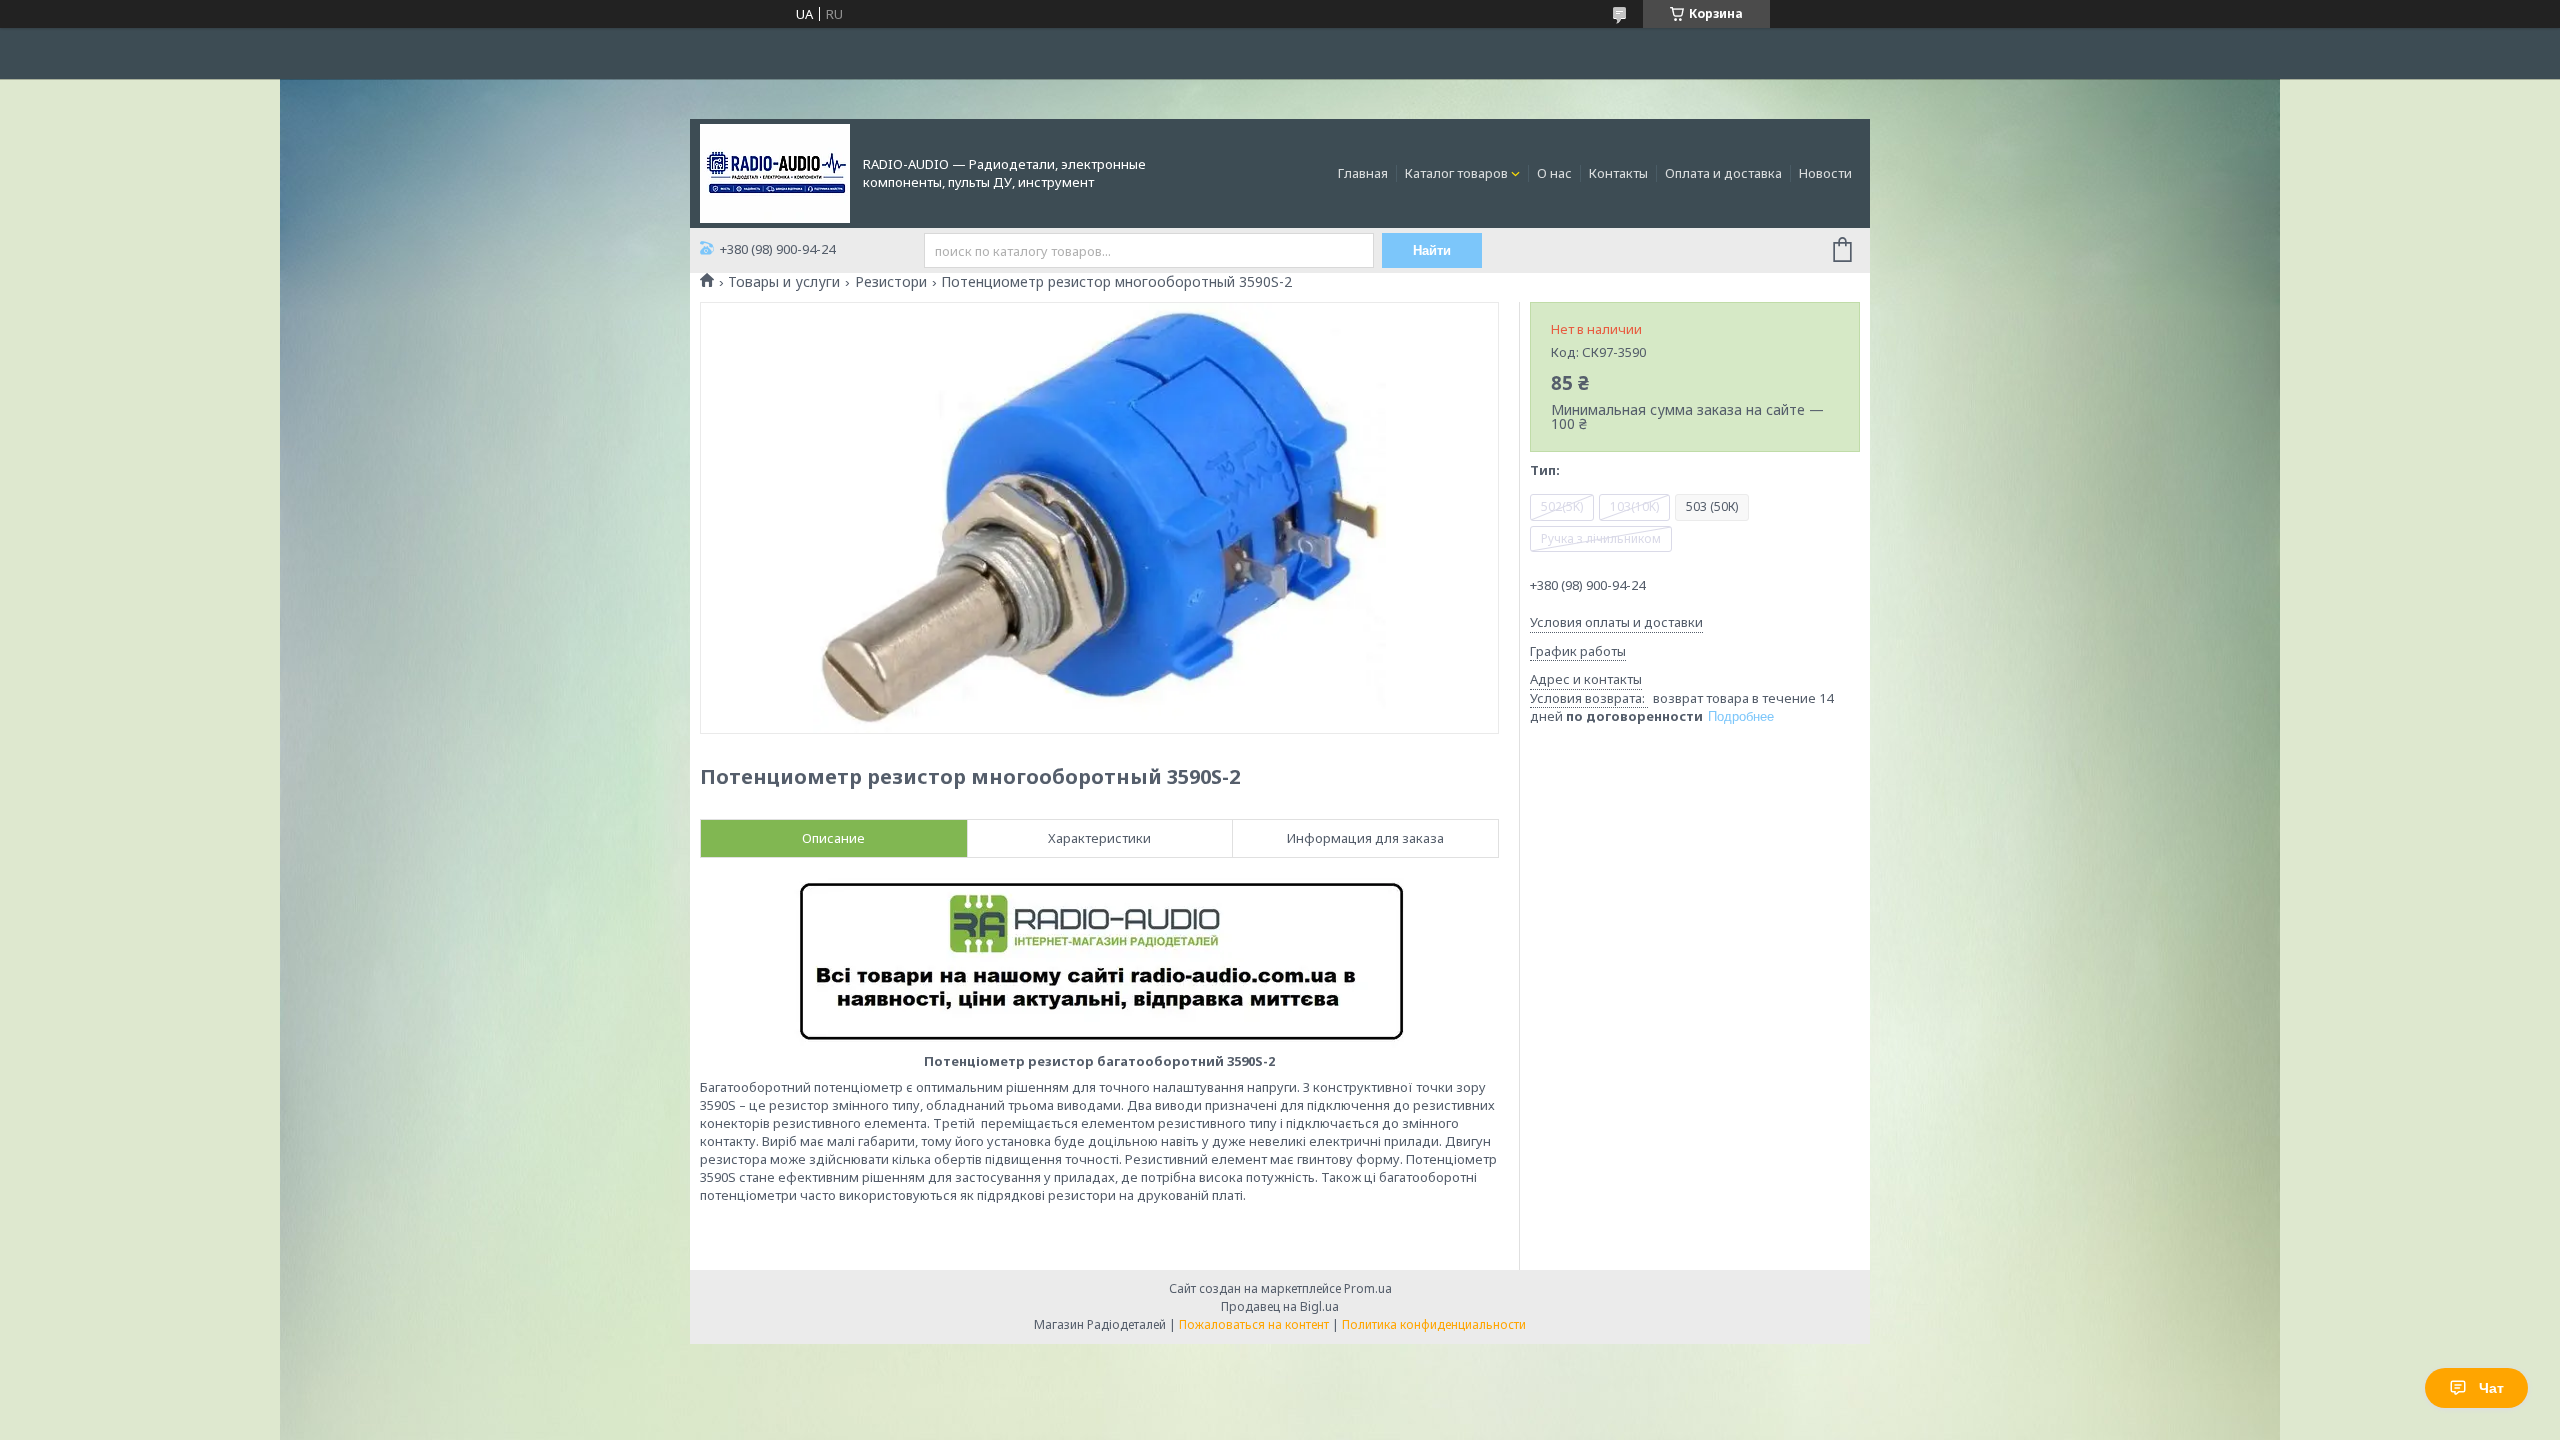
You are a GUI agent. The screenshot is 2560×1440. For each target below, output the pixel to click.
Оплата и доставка (1723, 173)
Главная (1363, 173)
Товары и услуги (784, 282)
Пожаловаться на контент (1254, 1324)
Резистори (891, 282)
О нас (1554, 173)
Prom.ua (1368, 1288)
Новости (1825, 173)
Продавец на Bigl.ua (1280, 1306)
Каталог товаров (1456, 173)
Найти (1432, 250)
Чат (2491, 1388)
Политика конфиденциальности (1434, 1324)
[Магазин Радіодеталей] (775, 172)
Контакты (1618, 173)
